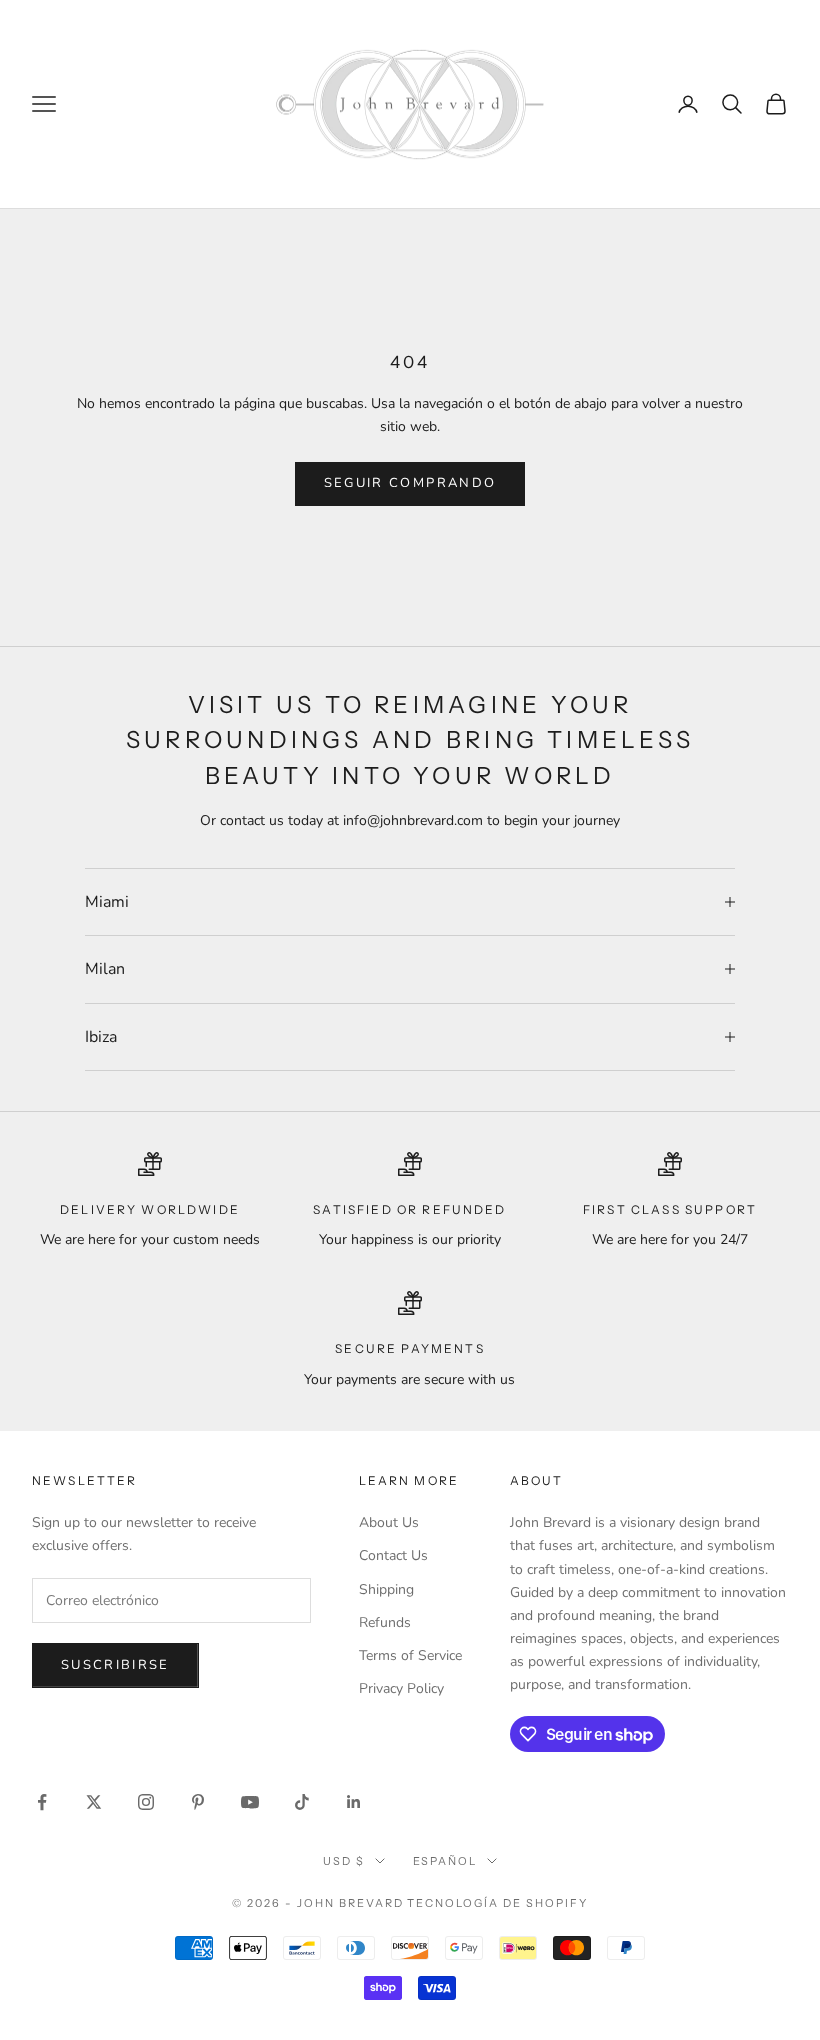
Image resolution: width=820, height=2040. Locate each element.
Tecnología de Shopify (497, 1903)
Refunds (385, 1622)
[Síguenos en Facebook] (42, 1802)
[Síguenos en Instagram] (146, 1802)
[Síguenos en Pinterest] (198, 1802)
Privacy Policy (401, 1688)
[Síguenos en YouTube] (250, 1802)
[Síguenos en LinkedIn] (354, 1802)
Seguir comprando (410, 483)
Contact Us (393, 1555)
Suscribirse (115, 1665)
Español (445, 1861)
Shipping (386, 1589)
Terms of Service (410, 1655)
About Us (389, 1522)
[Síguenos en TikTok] (302, 1802)
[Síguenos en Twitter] (94, 1802)
